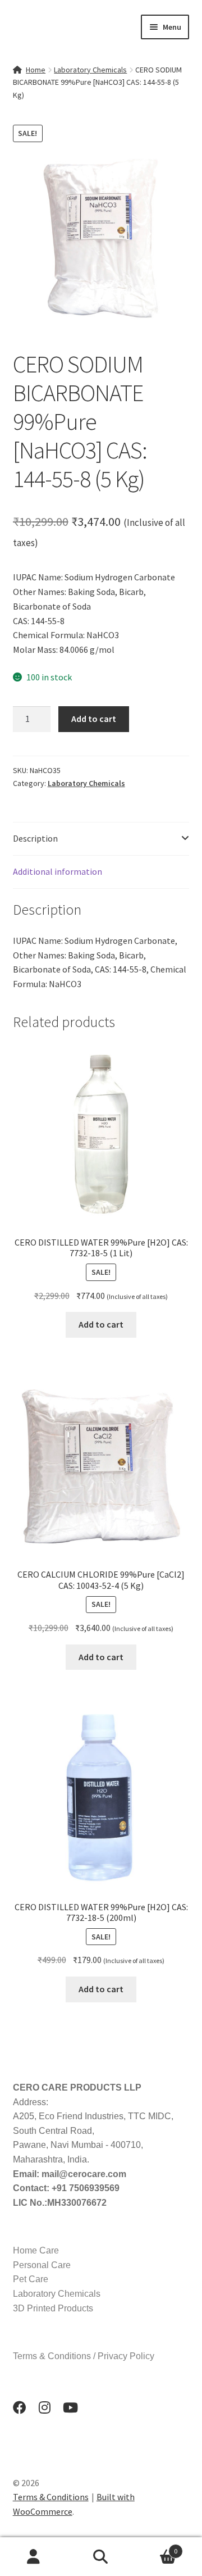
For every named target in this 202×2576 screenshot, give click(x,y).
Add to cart (94, 719)
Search (101, 2557)
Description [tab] (35, 838)
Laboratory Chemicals (90, 70)
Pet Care (31, 2279)
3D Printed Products (53, 2308)
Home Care (36, 2250)
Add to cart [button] (101, 1324)
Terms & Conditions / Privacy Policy (84, 2356)
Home (36, 70)
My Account (34, 2557)
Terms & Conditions (51, 2497)
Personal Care (42, 2265)
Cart (156, 2547)
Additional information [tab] (58, 871)
